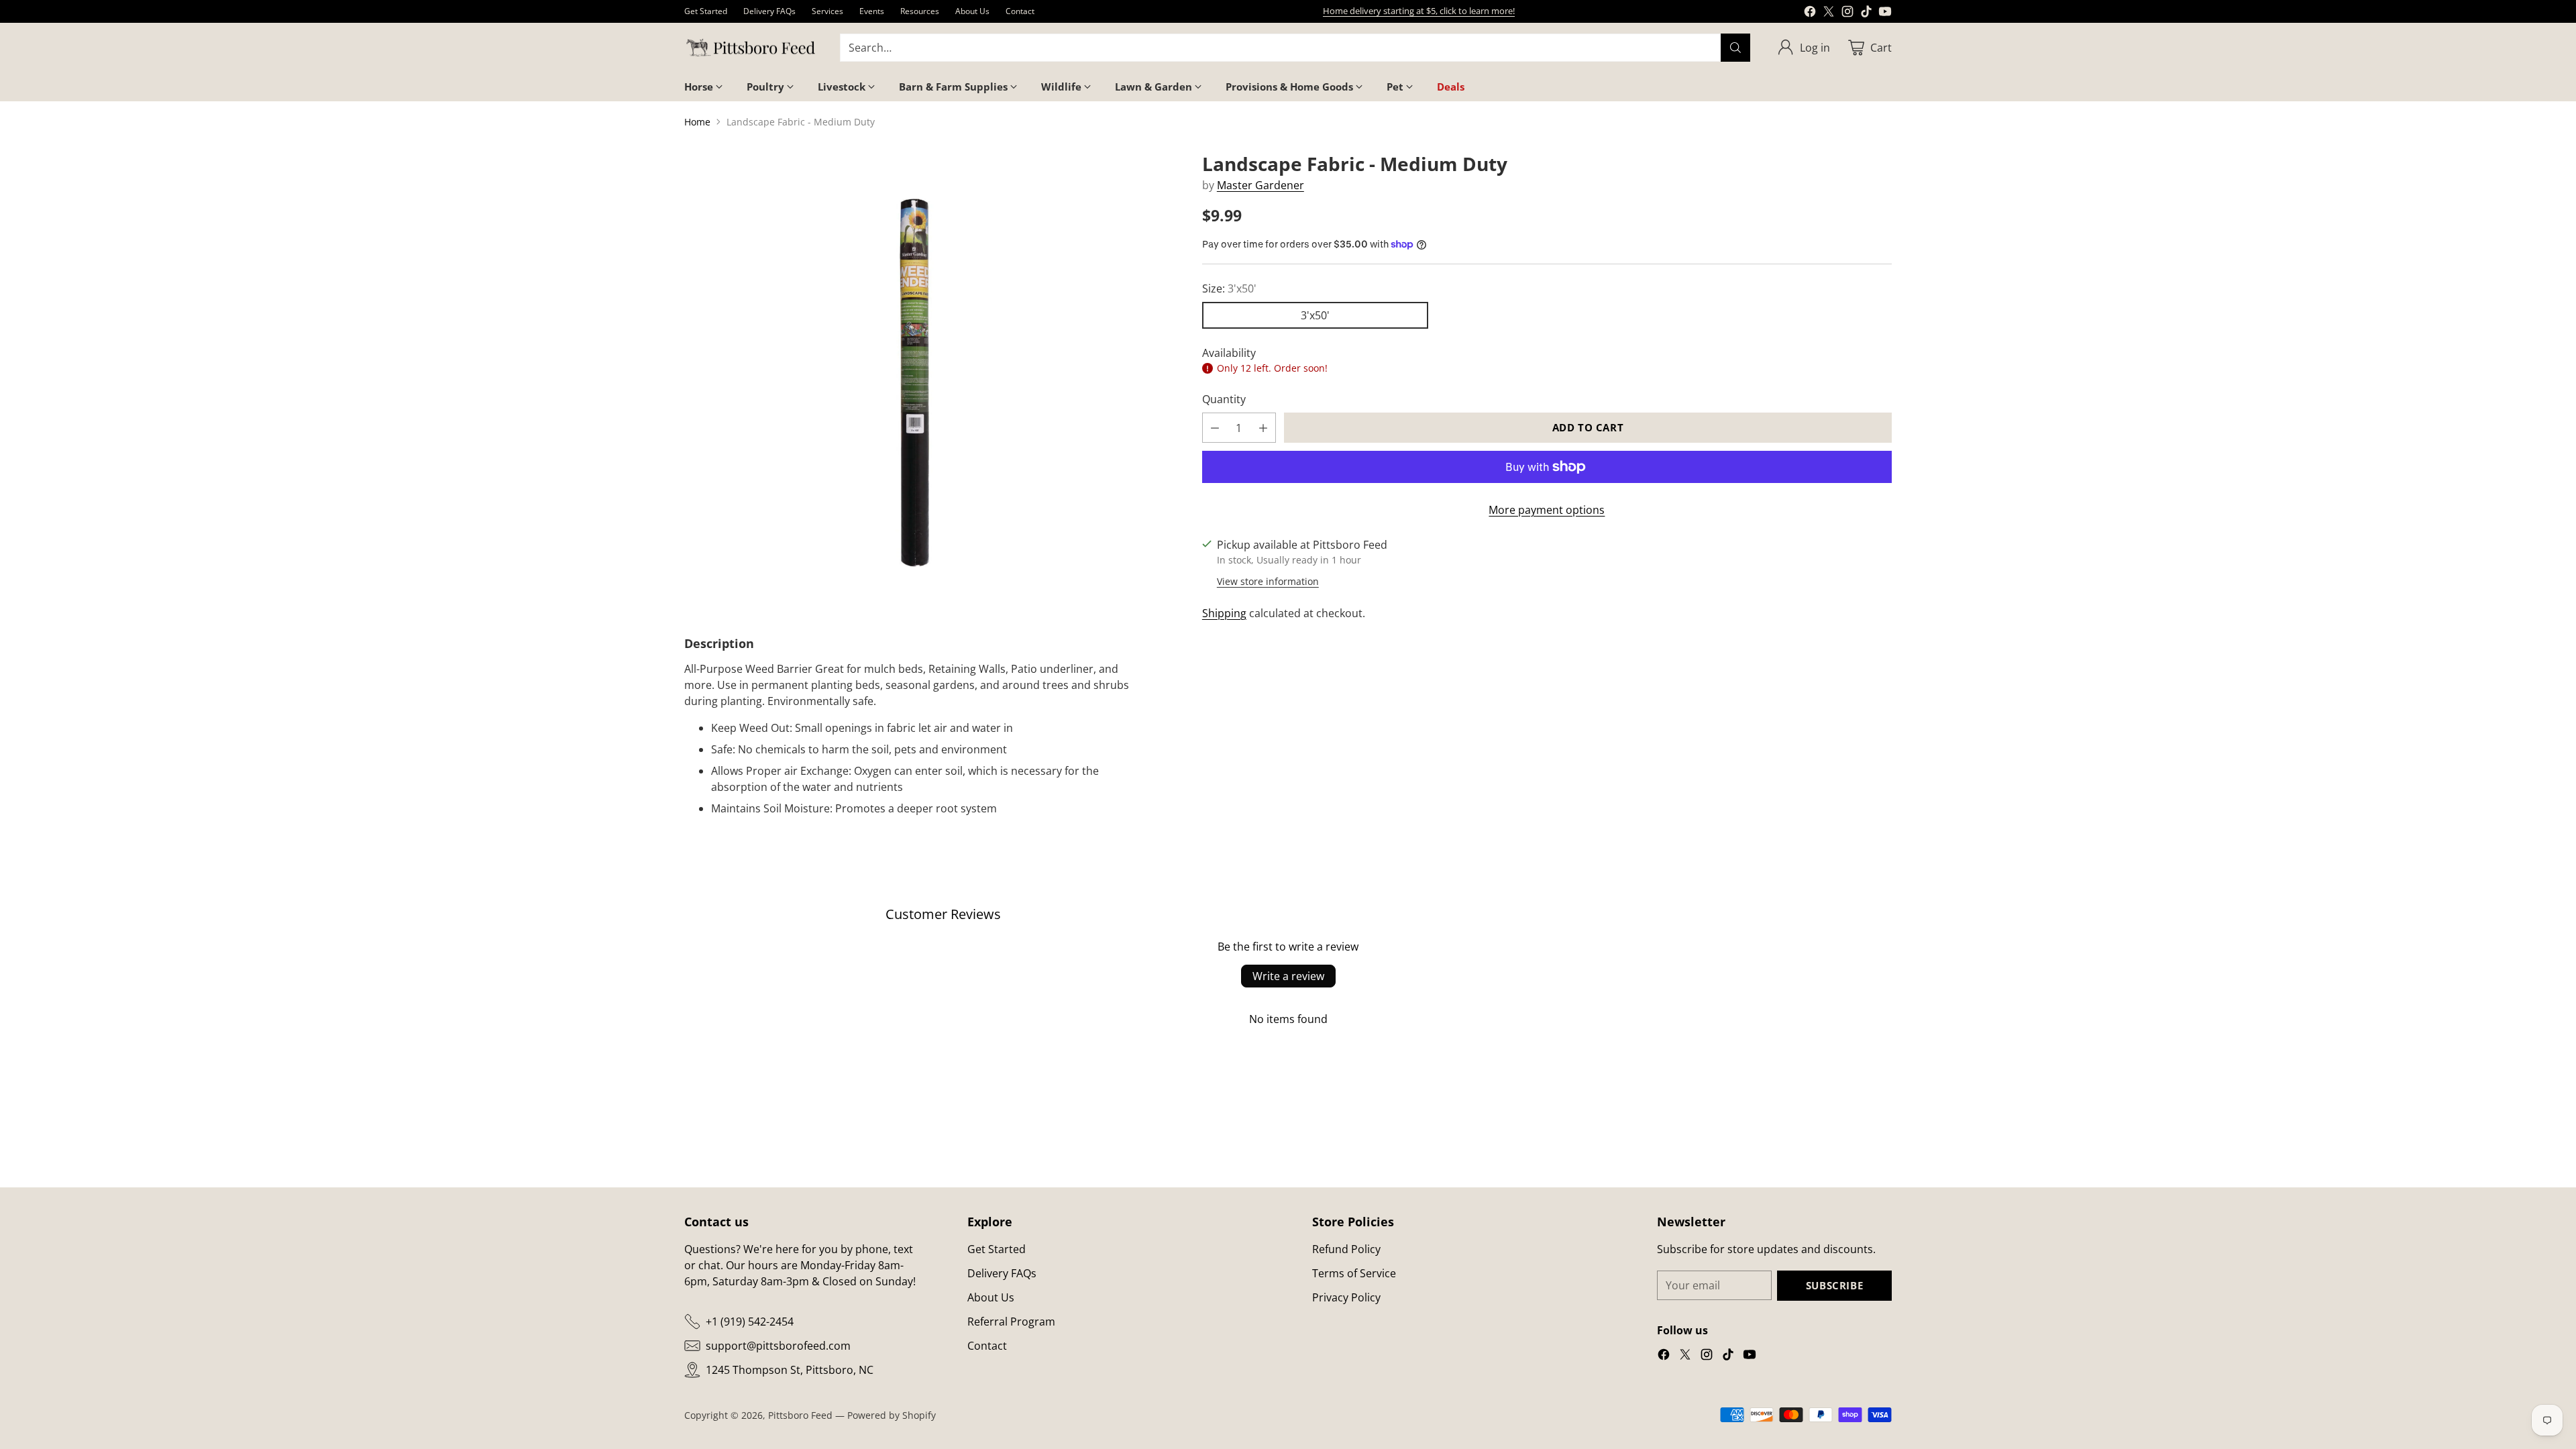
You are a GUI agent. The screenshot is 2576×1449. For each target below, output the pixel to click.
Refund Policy (1346, 1249)
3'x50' (1315, 315)
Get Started (997, 1249)
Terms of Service (1354, 1273)
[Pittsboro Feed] (751, 48)
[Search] (1735, 48)
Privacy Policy (1346, 1297)
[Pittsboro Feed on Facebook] (1810, 13)
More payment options (1547, 510)
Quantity (1224, 399)
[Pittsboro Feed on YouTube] (1885, 13)
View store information (1268, 581)
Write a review (1288, 976)
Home (697, 122)
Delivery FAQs (1002, 1273)
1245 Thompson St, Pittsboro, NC (790, 1370)
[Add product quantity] (1263, 428)
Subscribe (1834, 1285)
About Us (991, 1297)
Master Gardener (1260, 185)
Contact (987, 1346)
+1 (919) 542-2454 (750, 1322)
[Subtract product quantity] (1215, 428)
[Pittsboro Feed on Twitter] (1829, 13)
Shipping (1224, 613)
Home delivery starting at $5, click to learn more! (1419, 11)
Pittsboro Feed (800, 1415)
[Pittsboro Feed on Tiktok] (1866, 13)
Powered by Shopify (892, 1415)
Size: (1229, 288)
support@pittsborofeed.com (778, 1346)
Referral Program (1011, 1322)
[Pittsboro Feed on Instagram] (1847, 13)
